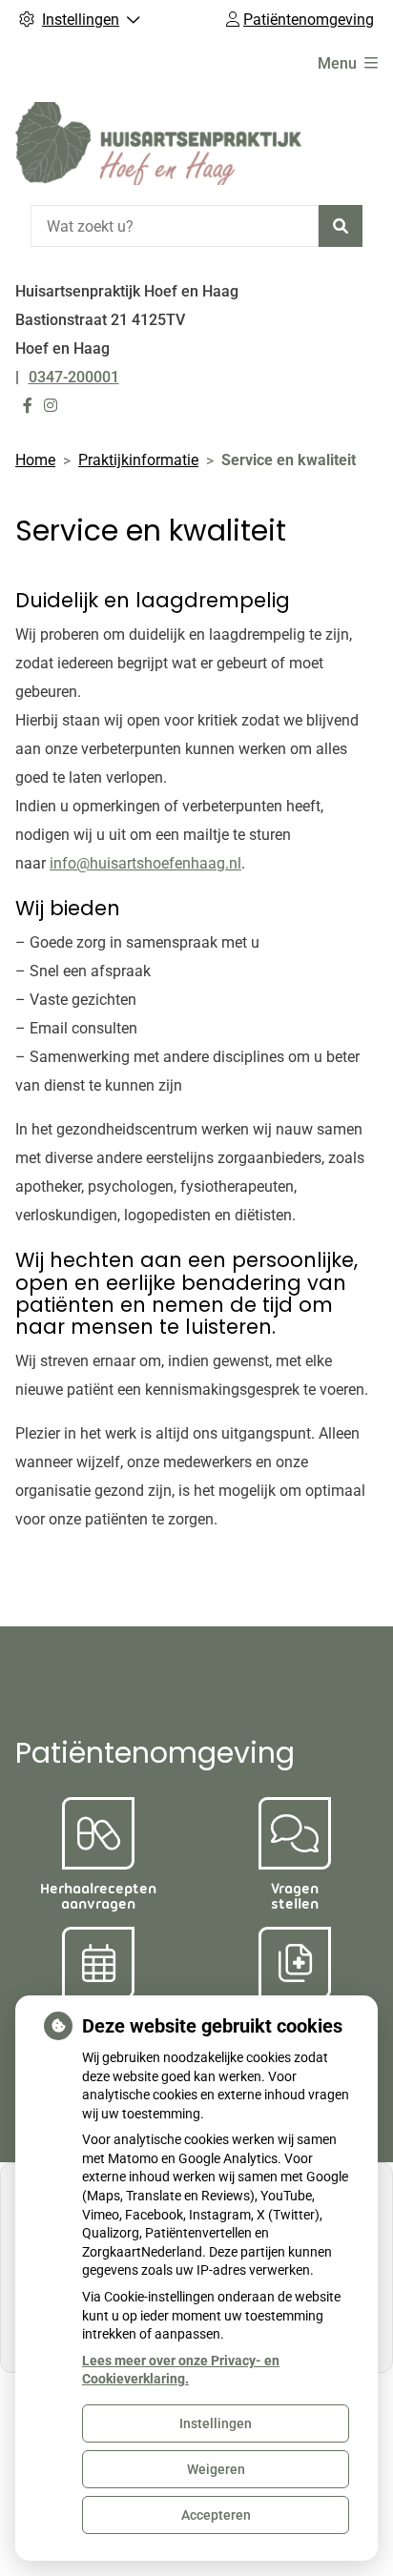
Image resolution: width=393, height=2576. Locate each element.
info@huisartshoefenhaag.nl (145, 863)
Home (35, 460)
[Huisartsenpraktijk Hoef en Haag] (158, 143)
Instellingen (216, 2423)
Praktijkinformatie (138, 460)
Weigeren (216, 2469)
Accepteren (216, 2515)
